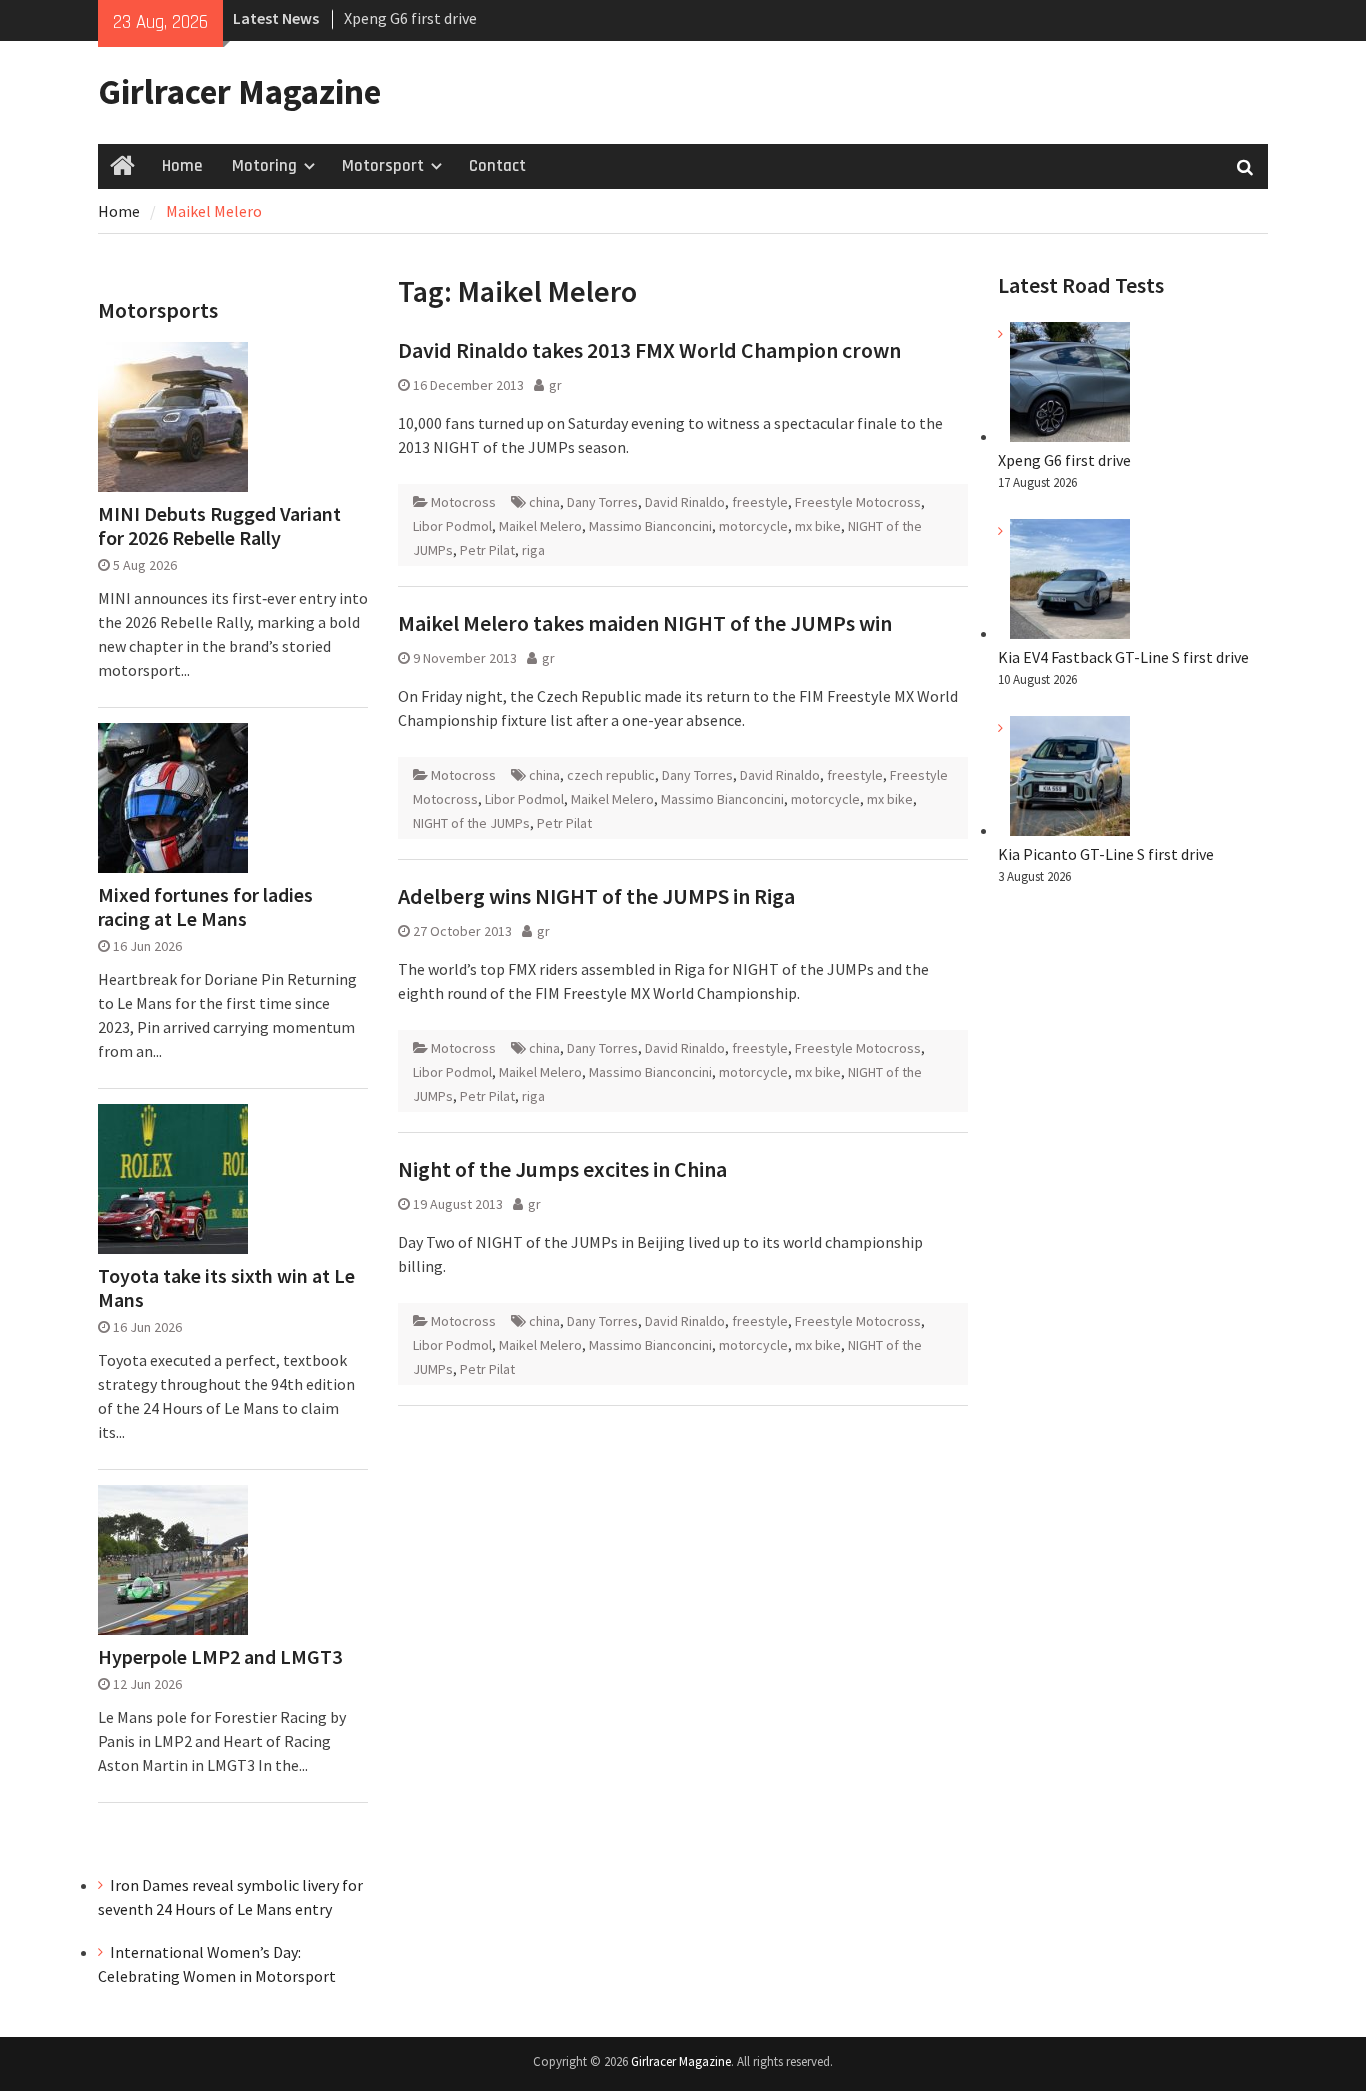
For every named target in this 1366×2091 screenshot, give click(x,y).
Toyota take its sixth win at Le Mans (226, 1288)
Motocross (463, 502)
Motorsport (383, 166)
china (544, 502)
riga (533, 550)
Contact (497, 166)
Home (182, 166)
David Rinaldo (685, 502)
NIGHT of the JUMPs (471, 823)
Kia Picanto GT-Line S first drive (1106, 854)
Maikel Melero (540, 526)
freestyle (760, 502)
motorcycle (753, 526)
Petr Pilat (487, 550)
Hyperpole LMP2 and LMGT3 (220, 1657)
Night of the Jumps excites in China (562, 1169)
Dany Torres (602, 502)
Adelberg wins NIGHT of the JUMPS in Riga (596, 896)
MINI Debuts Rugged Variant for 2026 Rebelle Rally (219, 526)
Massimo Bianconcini (650, 526)
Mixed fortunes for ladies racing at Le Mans (205, 907)
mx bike (818, 526)
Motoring (264, 166)
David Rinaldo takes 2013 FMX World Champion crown (649, 350)
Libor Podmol (452, 526)
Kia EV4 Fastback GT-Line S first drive (1123, 657)
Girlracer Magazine (239, 92)
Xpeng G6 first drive (410, 18)
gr (555, 385)
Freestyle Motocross (858, 502)
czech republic (611, 775)
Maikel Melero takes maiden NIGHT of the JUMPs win (645, 623)
